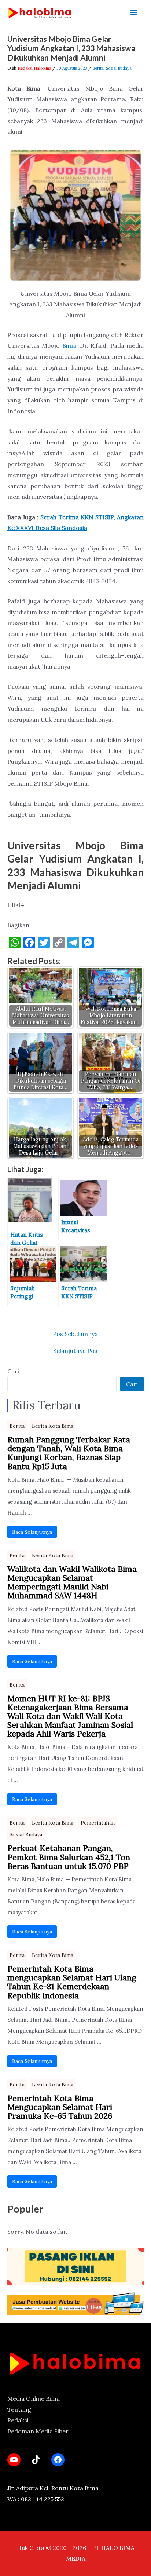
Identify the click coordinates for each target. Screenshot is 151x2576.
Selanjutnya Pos (75, 1351)
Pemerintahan (98, 1823)
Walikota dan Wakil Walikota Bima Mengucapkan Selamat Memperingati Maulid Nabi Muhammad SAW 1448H (72, 1582)
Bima (69, 345)
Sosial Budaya (119, 68)
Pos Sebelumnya (75, 1334)
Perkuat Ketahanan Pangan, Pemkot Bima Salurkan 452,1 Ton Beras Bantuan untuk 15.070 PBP (69, 1857)
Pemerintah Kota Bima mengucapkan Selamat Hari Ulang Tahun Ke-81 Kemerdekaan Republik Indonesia (72, 1982)
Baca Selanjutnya (32, 1532)
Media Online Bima (34, 2398)
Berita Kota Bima (53, 1426)
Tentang (19, 2409)
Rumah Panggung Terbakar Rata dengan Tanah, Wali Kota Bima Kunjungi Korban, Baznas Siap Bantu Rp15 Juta (69, 1453)
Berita (98, 68)
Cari (13, 1371)
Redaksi (18, 2420)
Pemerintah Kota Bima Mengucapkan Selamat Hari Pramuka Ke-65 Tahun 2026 (60, 2107)
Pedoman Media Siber (38, 2431)
